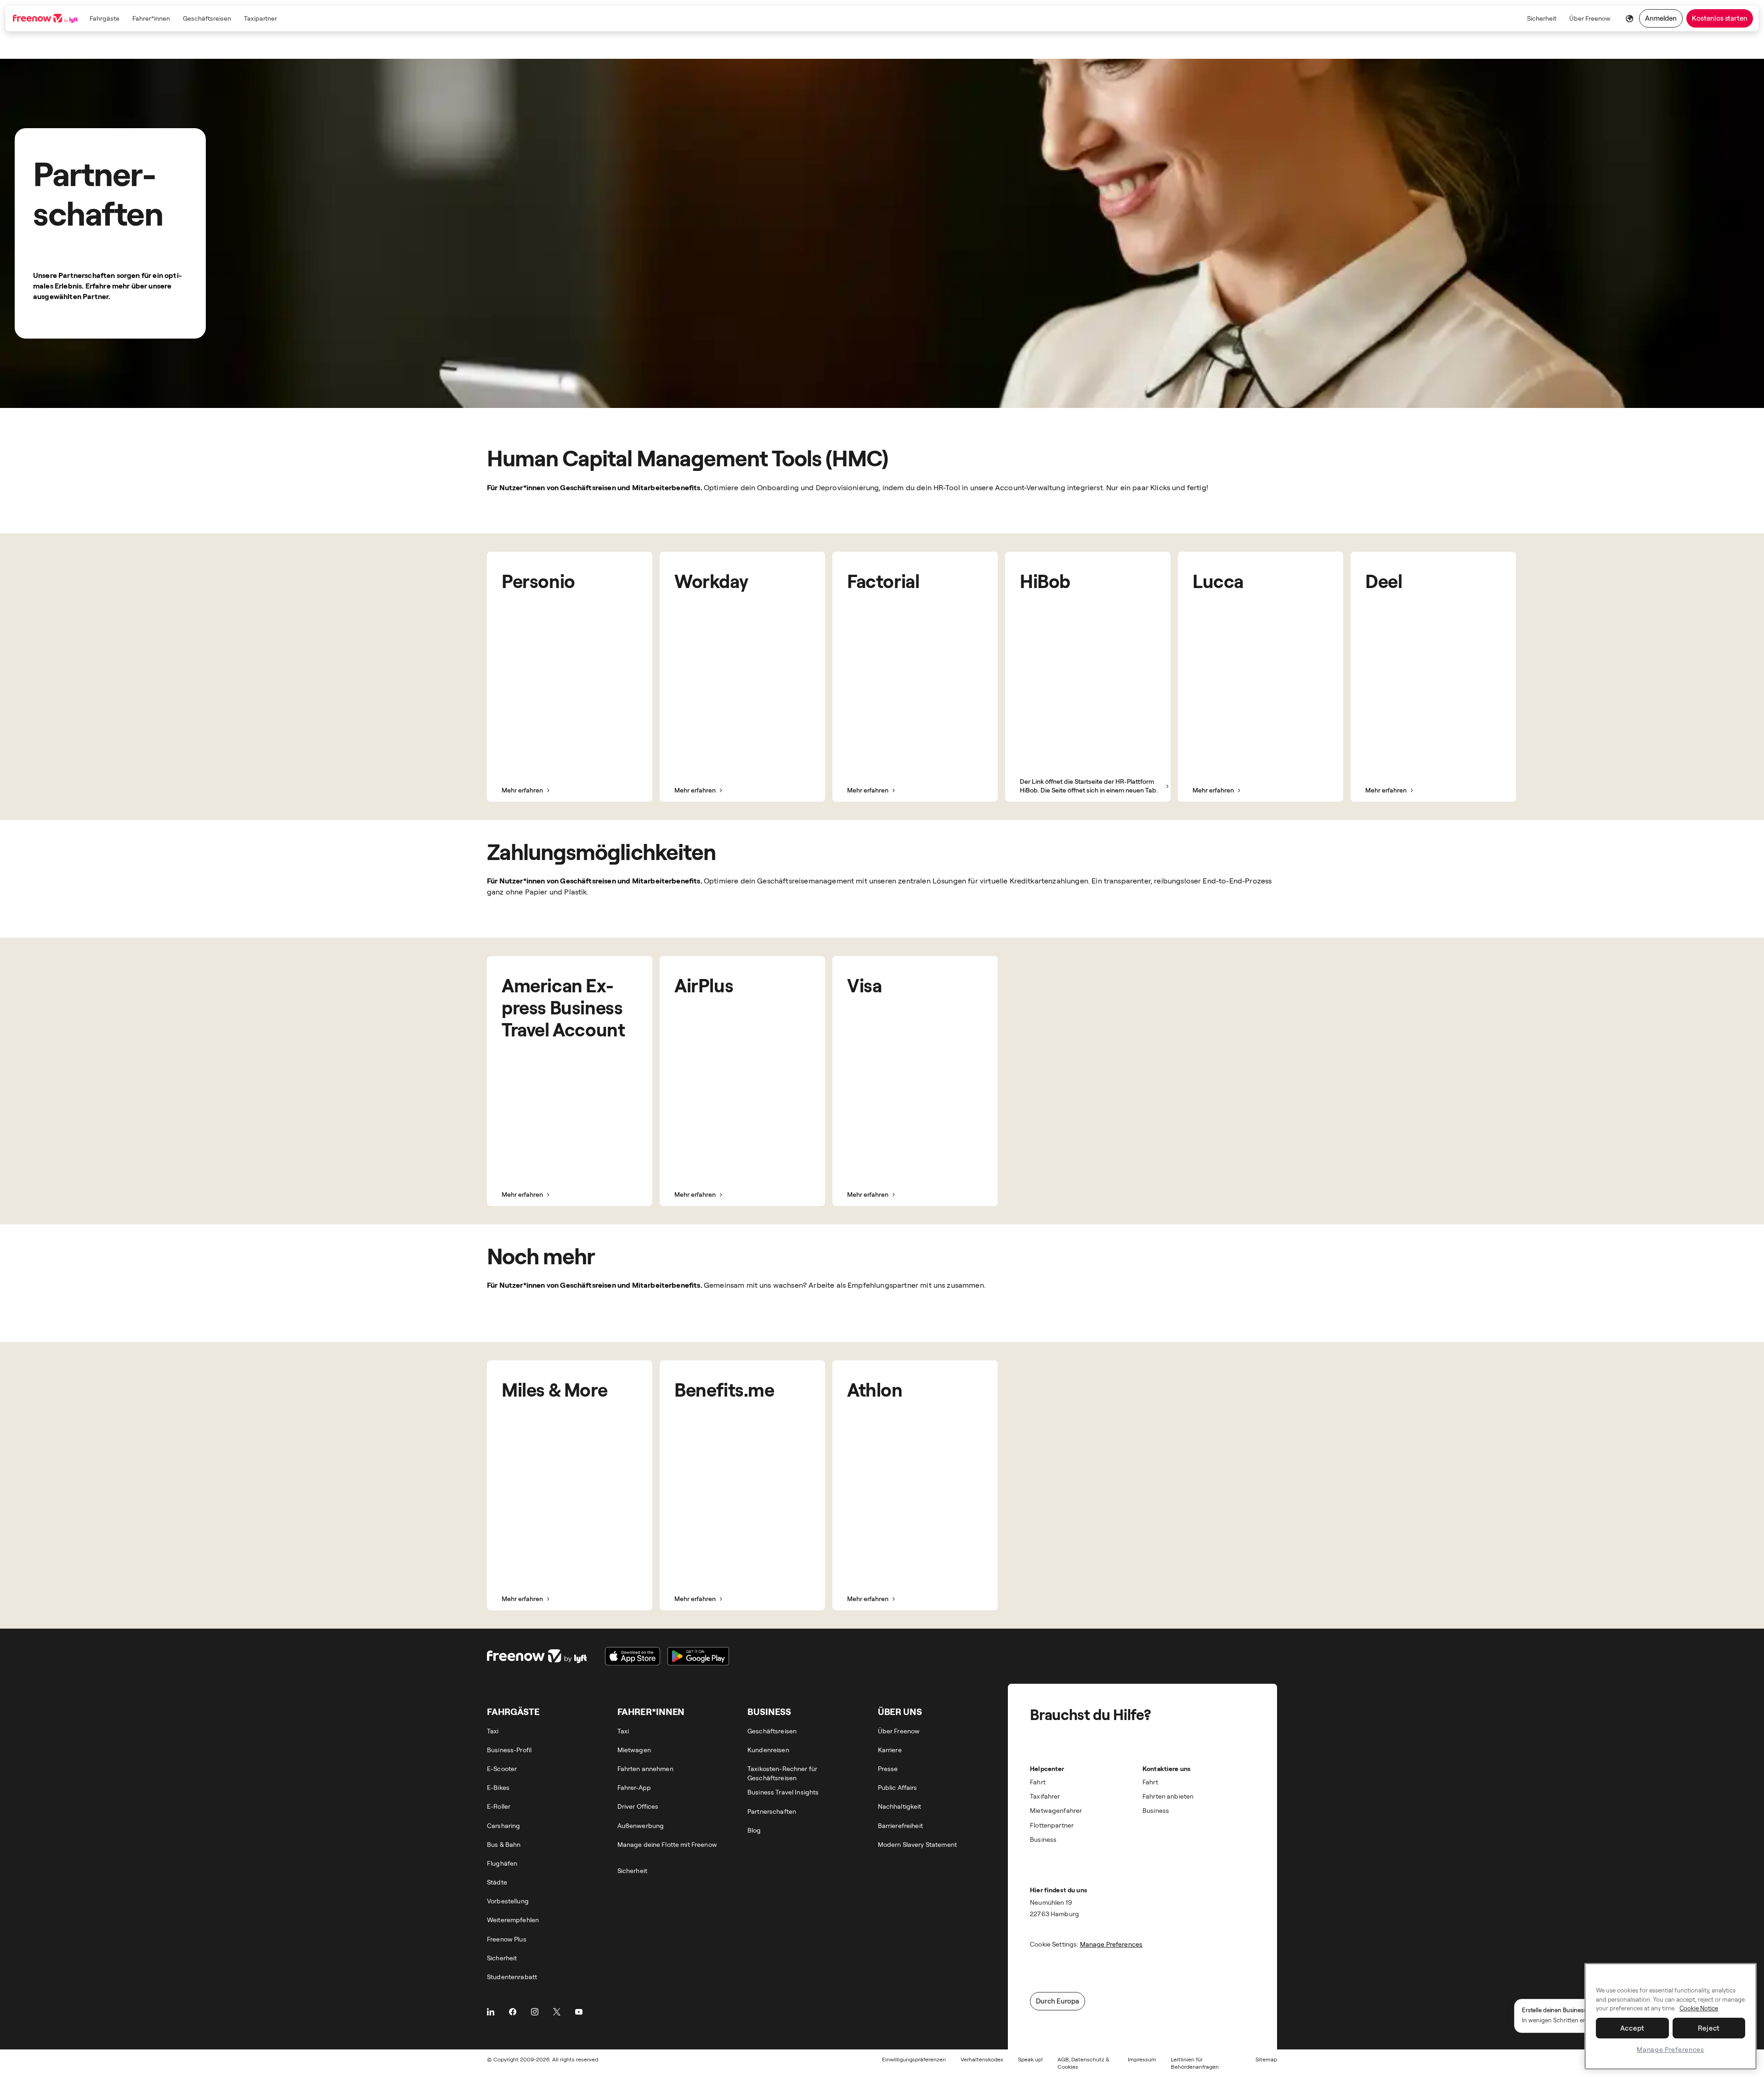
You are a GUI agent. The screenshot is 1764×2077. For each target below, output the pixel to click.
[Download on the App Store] (633, 1656)
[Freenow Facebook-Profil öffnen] (513, 2012)
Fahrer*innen (151, 18)
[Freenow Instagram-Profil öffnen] (535, 2012)
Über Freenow (1590, 18)
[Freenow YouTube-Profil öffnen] (579, 2012)
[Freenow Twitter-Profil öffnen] (557, 2012)
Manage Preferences (1671, 2049)
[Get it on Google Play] (698, 1656)
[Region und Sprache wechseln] (1630, 18)
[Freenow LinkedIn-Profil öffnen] (491, 2012)
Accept (1633, 2028)
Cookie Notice (1699, 2009)
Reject (1709, 2028)
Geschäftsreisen (207, 18)
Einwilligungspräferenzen (914, 2059)
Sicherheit (1542, 18)
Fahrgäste (105, 18)
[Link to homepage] (46, 18)
